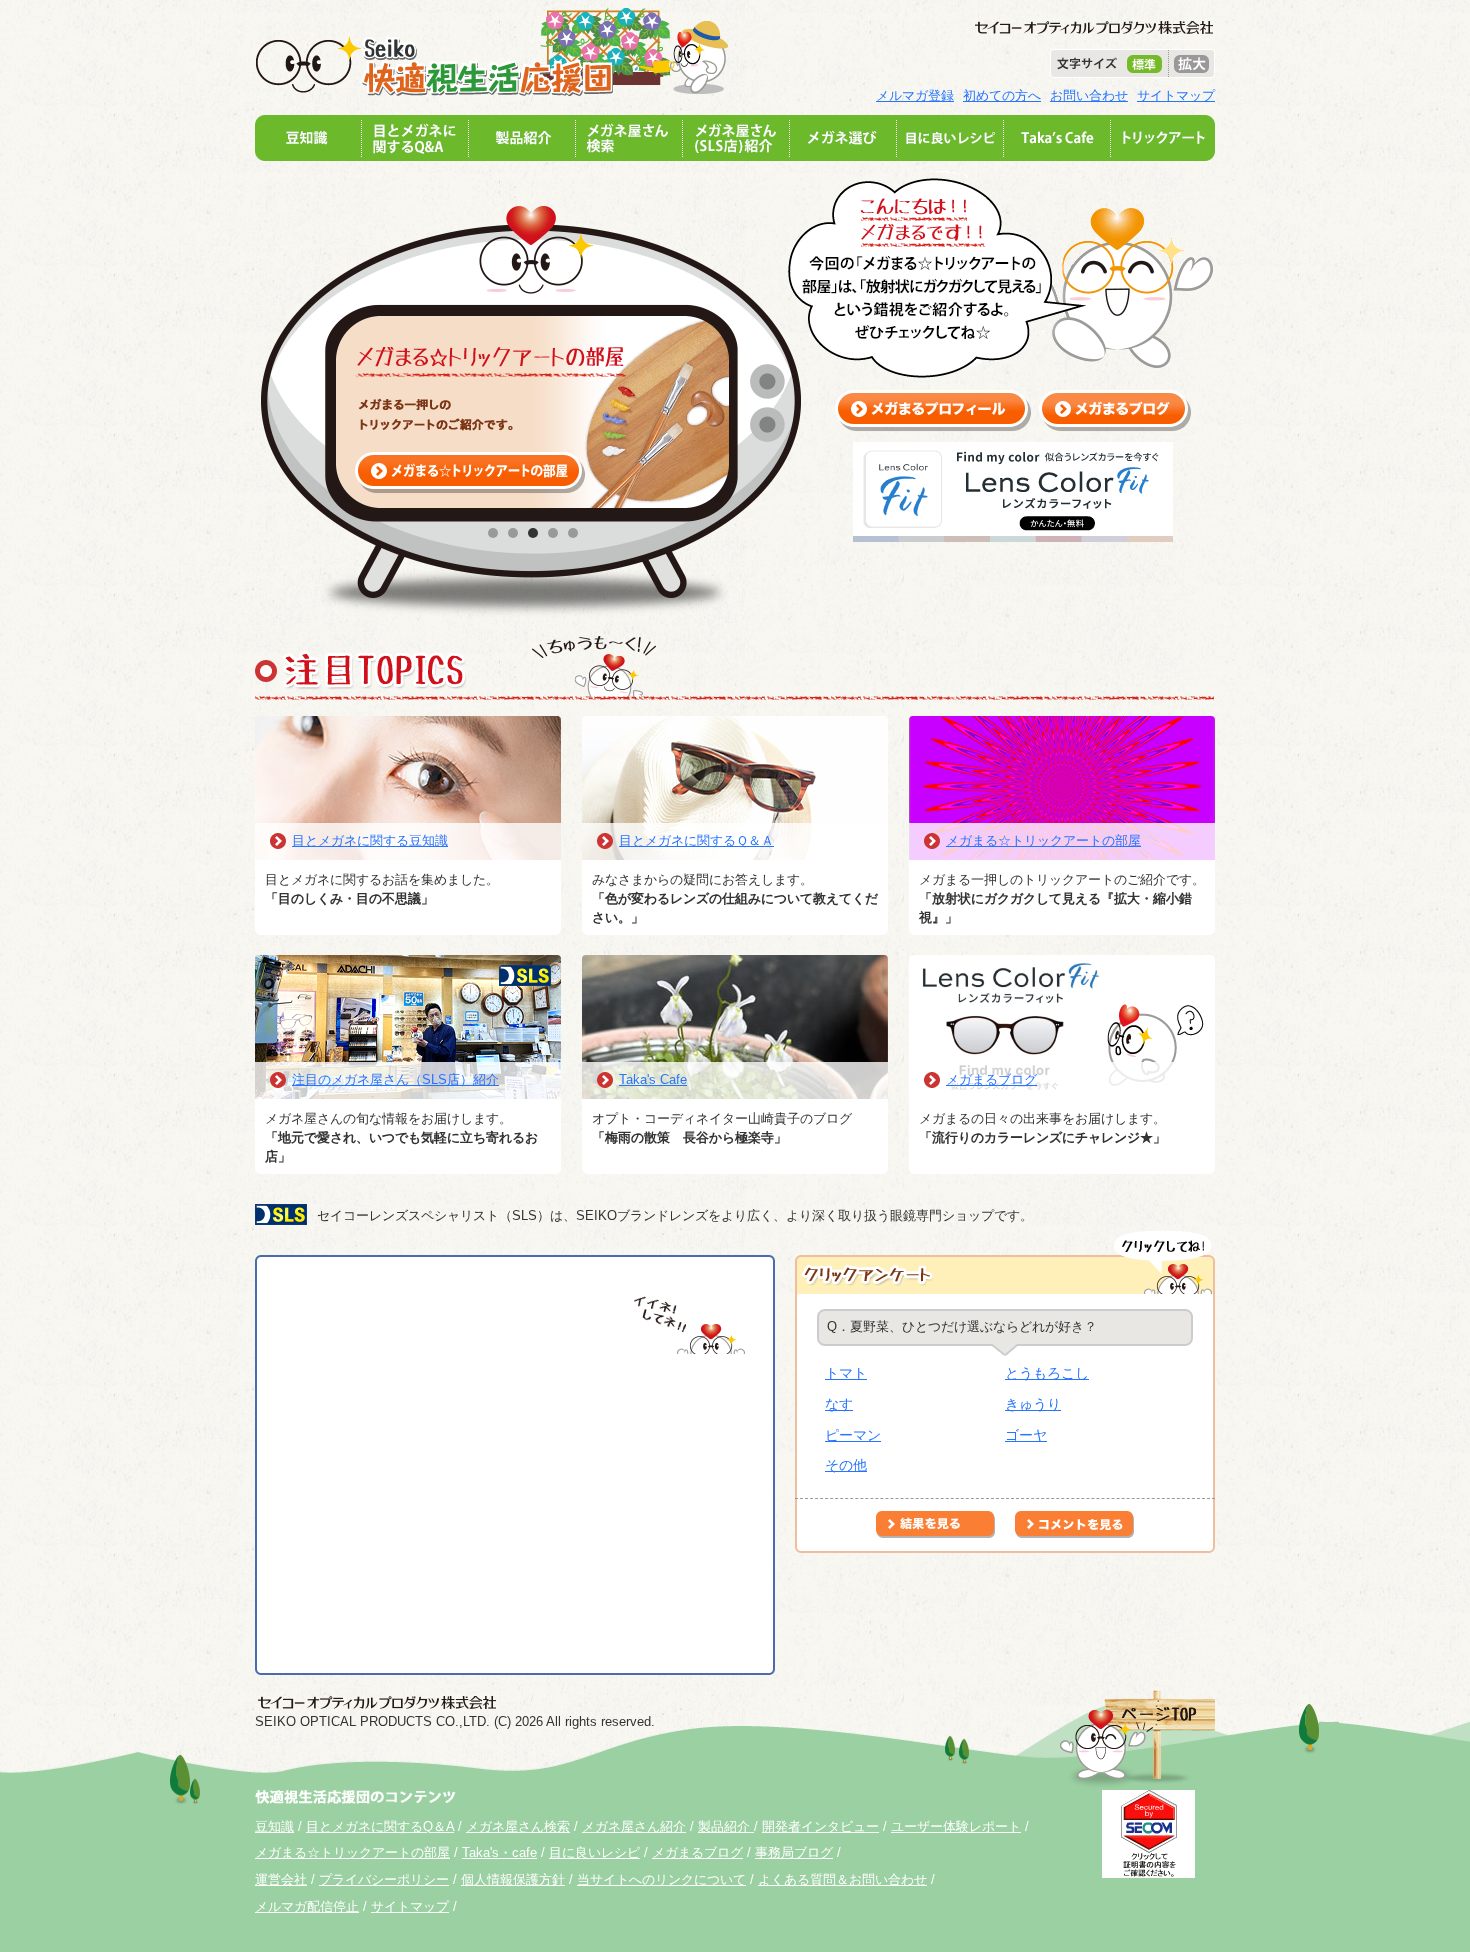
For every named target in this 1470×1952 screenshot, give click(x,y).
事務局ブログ (794, 1852)
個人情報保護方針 (513, 1879)
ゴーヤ (1026, 1435)
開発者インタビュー (820, 1826)
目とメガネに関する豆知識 (370, 840)
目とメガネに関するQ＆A (380, 1826)
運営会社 (281, 1879)
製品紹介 (726, 1826)
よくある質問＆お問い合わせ (842, 1879)
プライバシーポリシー (384, 1879)
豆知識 (274, 1826)
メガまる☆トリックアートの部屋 (1043, 840)
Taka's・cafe (499, 1852)
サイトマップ (1176, 95)
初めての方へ (1002, 95)
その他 (846, 1465)
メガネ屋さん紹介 (634, 1826)
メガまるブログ (991, 1079)
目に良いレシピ (594, 1852)
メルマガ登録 (915, 95)
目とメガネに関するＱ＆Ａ (696, 840)
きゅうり (1033, 1404)
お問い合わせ (1089, 95)
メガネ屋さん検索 (518, 1826)
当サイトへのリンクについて (661, 1879)
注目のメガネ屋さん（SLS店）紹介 (395, 1079)
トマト (846, 1373)
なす (839, 1404)
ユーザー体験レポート (956, 1826)
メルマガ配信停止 (307, 1906)
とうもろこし (1047, 1373)
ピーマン (853, 1435)
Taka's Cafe (653, 1079)
